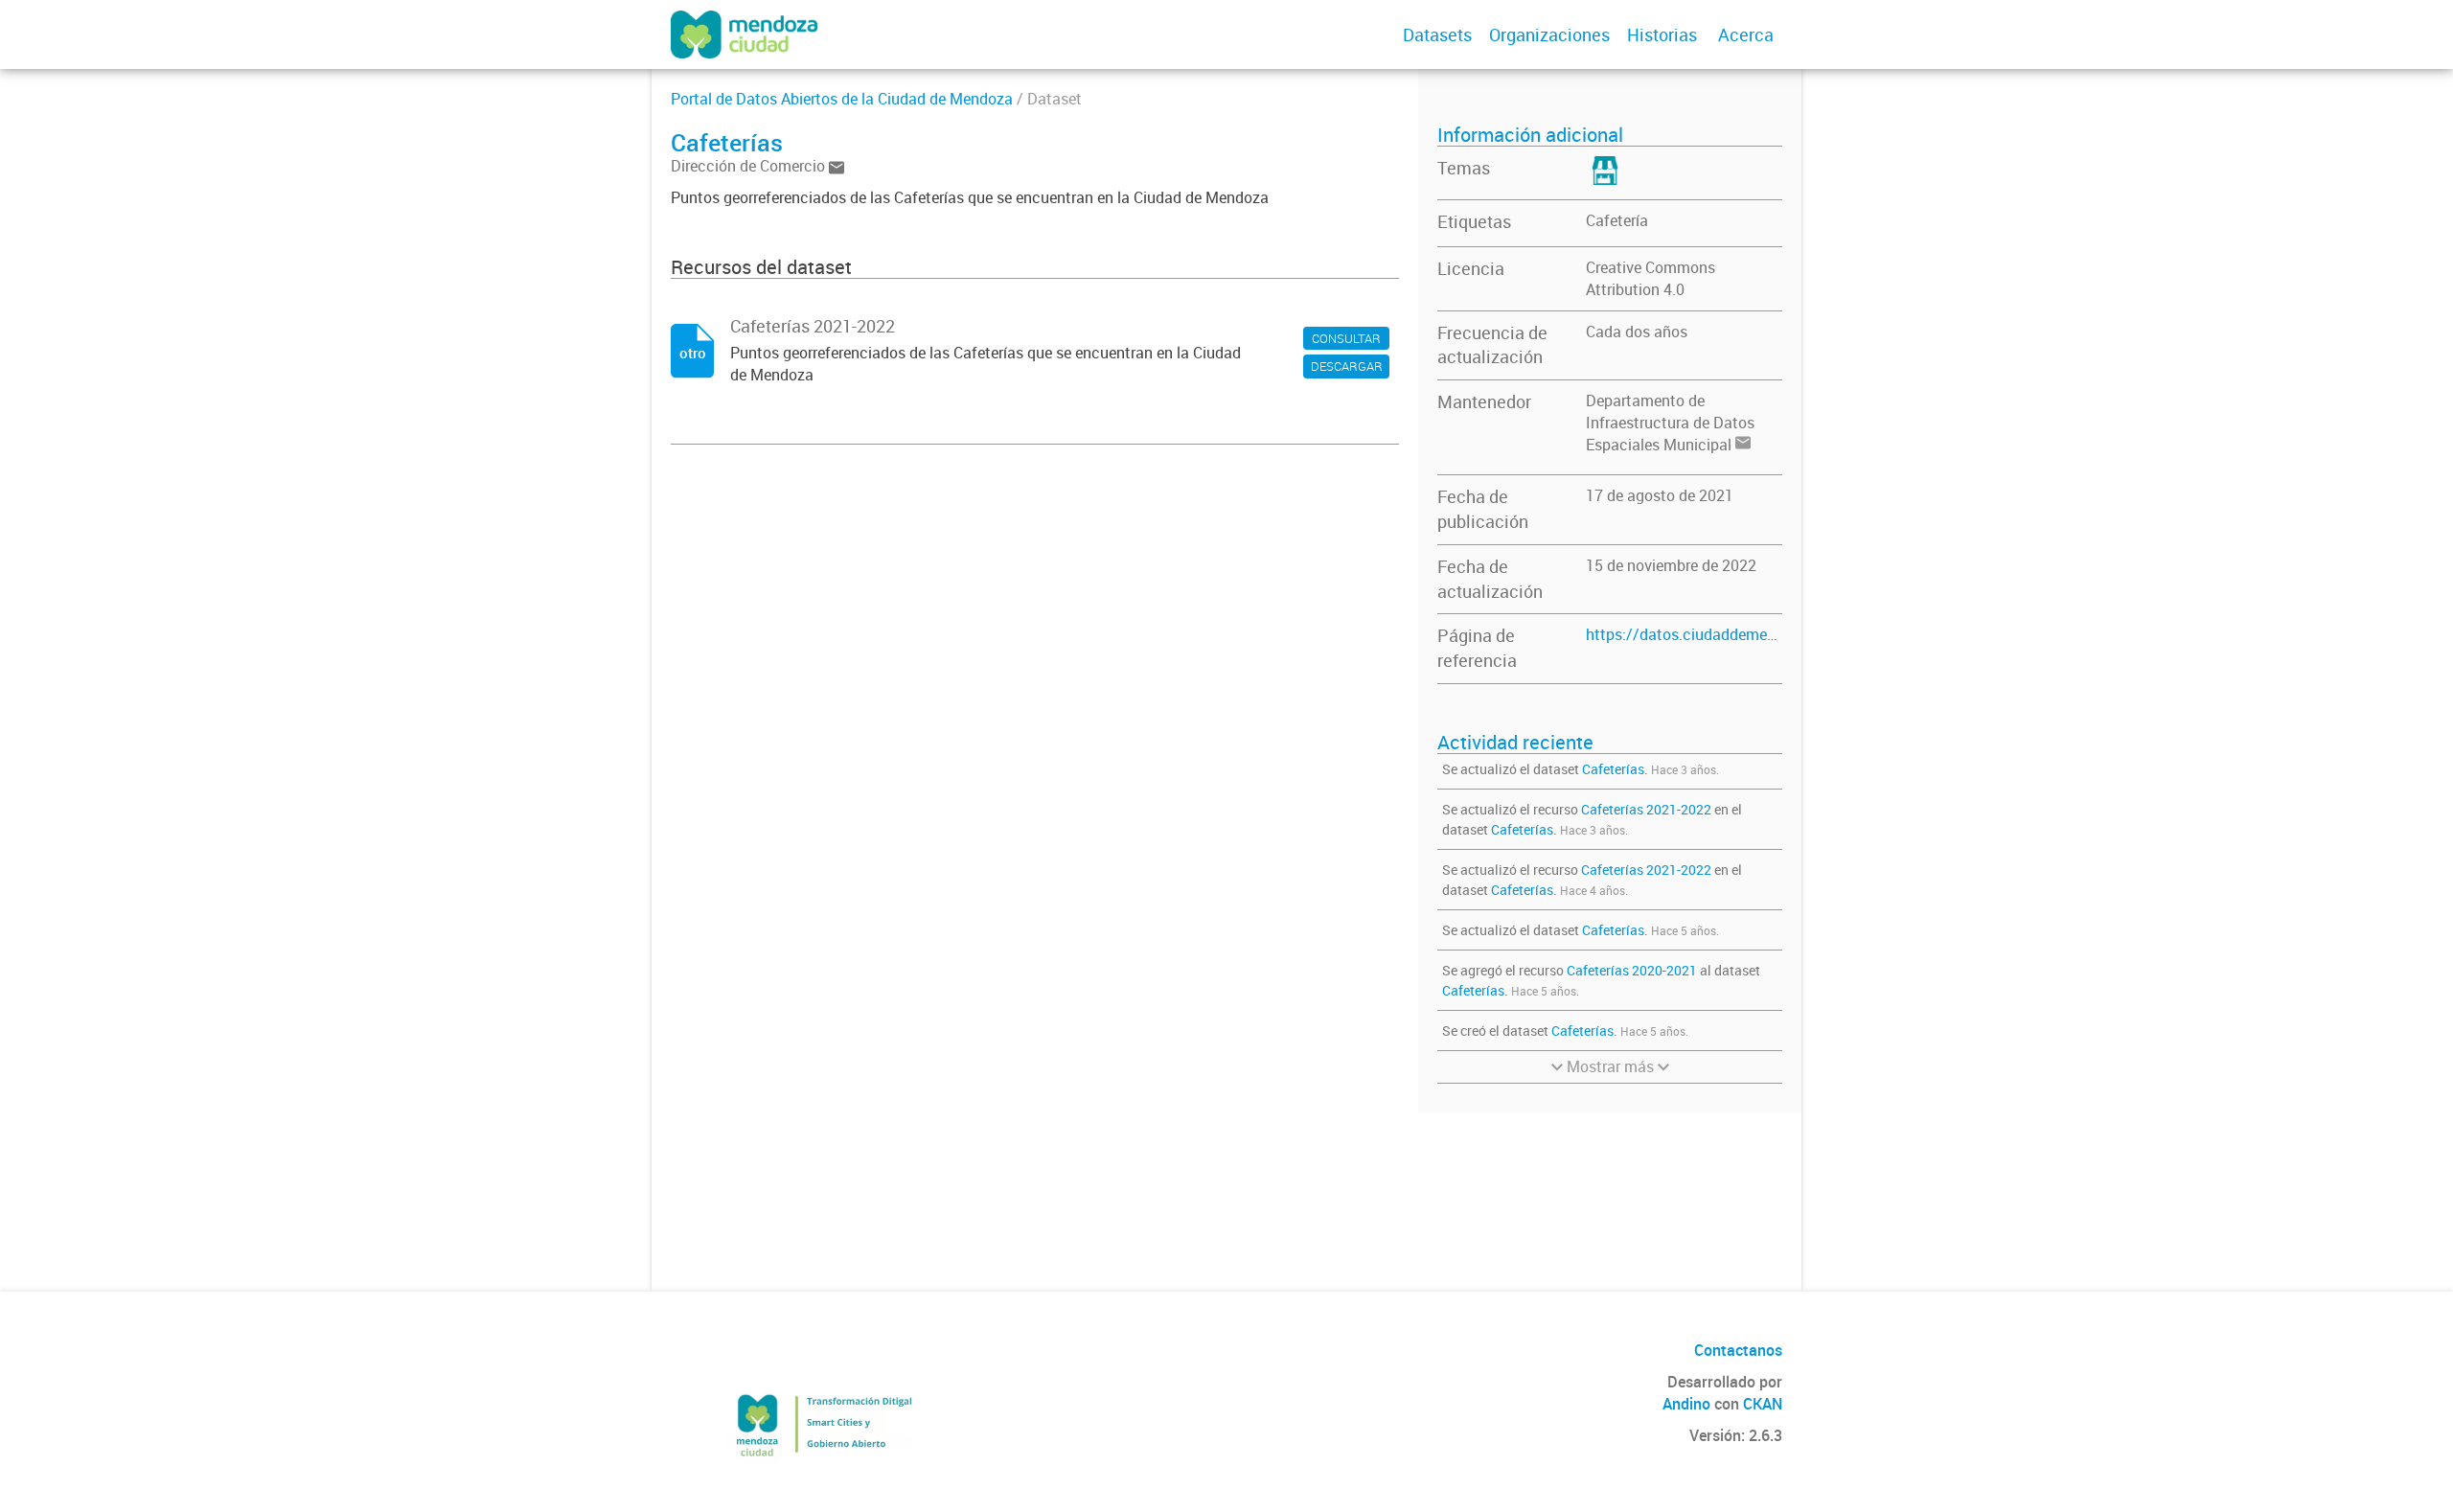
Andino (1686, 1404)
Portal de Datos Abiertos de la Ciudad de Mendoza (842, 99)
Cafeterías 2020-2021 (1632, 970)
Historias (1662, 34)
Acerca (1746, 34)
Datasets (1437, 34)
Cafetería (1617, 220)
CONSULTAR (1346, 338)
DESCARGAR (1347, 366)
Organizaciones (1549, 34)
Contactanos (1738, 1350)
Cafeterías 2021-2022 (1646, 809)
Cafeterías (1613, 769)
